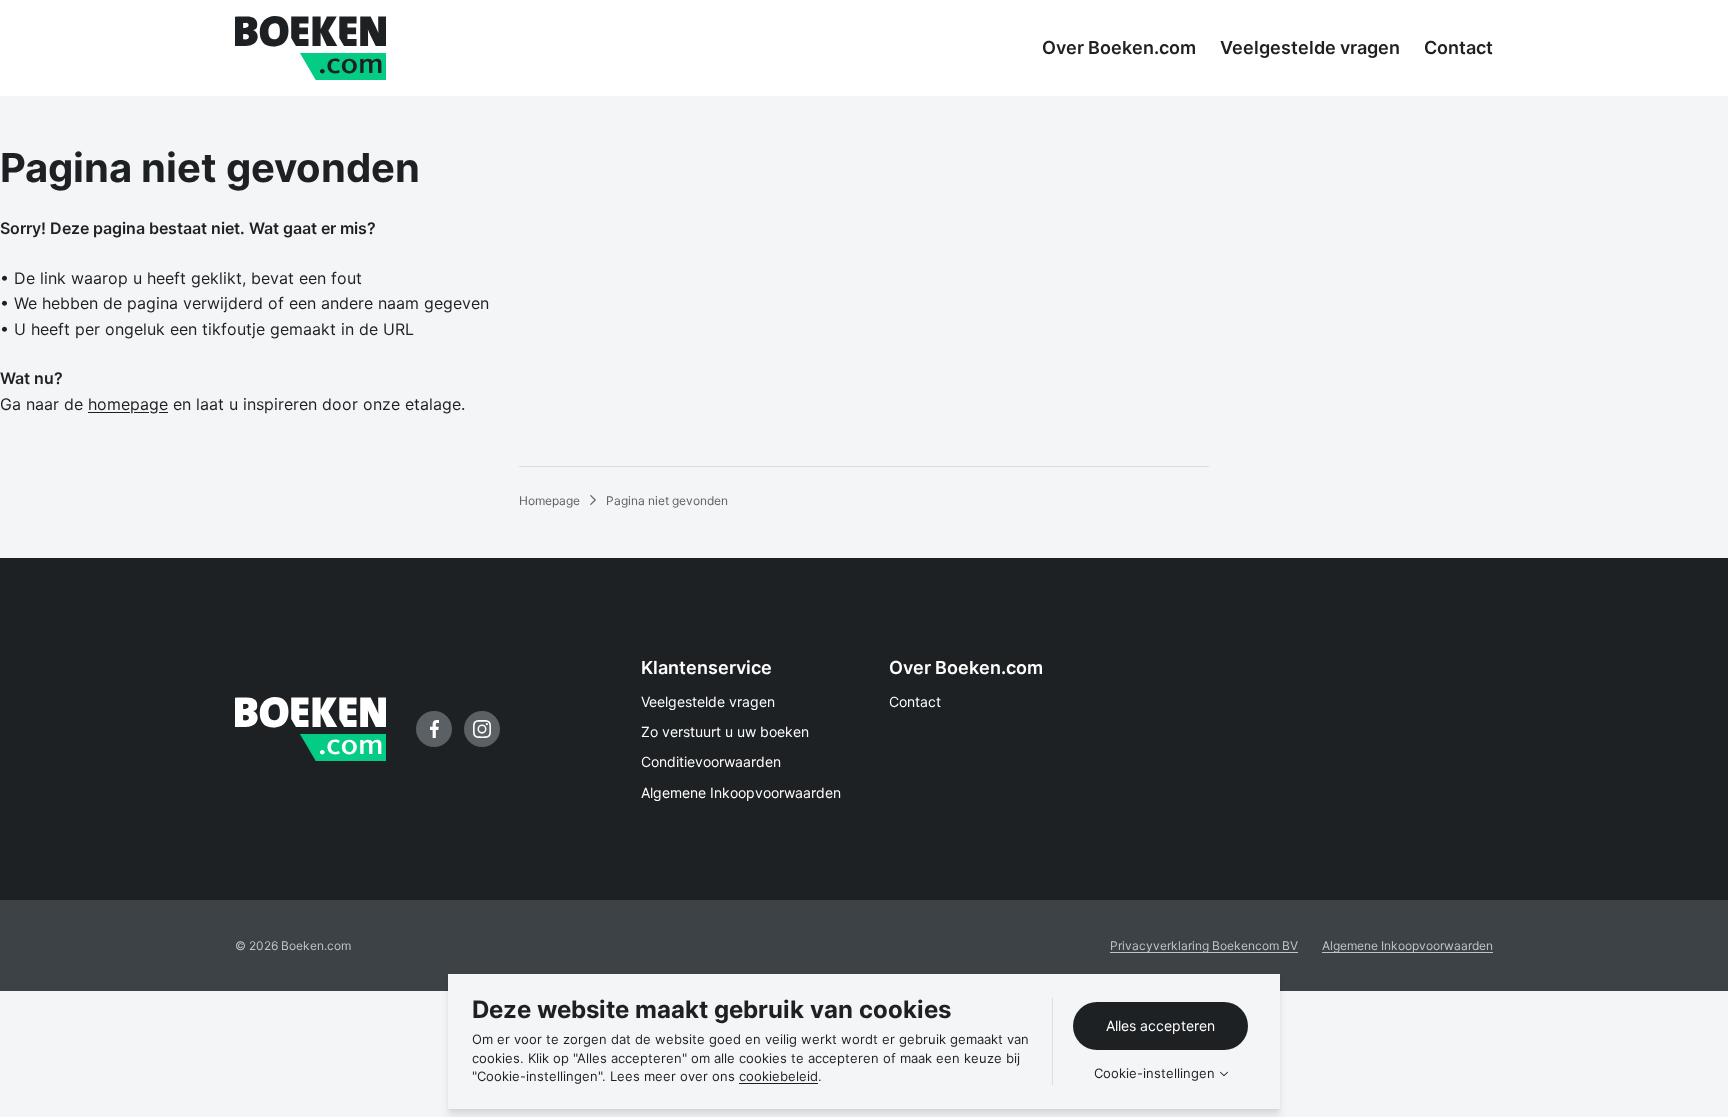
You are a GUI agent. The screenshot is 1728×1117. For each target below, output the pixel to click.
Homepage (549, 500)
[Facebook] (434, 729)
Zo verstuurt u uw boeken (725, 731)
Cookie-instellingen (1154, 1073)
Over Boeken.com (966, 667)
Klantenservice (706, 667)
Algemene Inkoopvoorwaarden (741, 792)
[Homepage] (310, 48)
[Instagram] (482, 729)
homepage (128, 404)
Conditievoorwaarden (711, 761)
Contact (915, 701)
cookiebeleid (778, 1076)
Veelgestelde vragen (708, 701)
